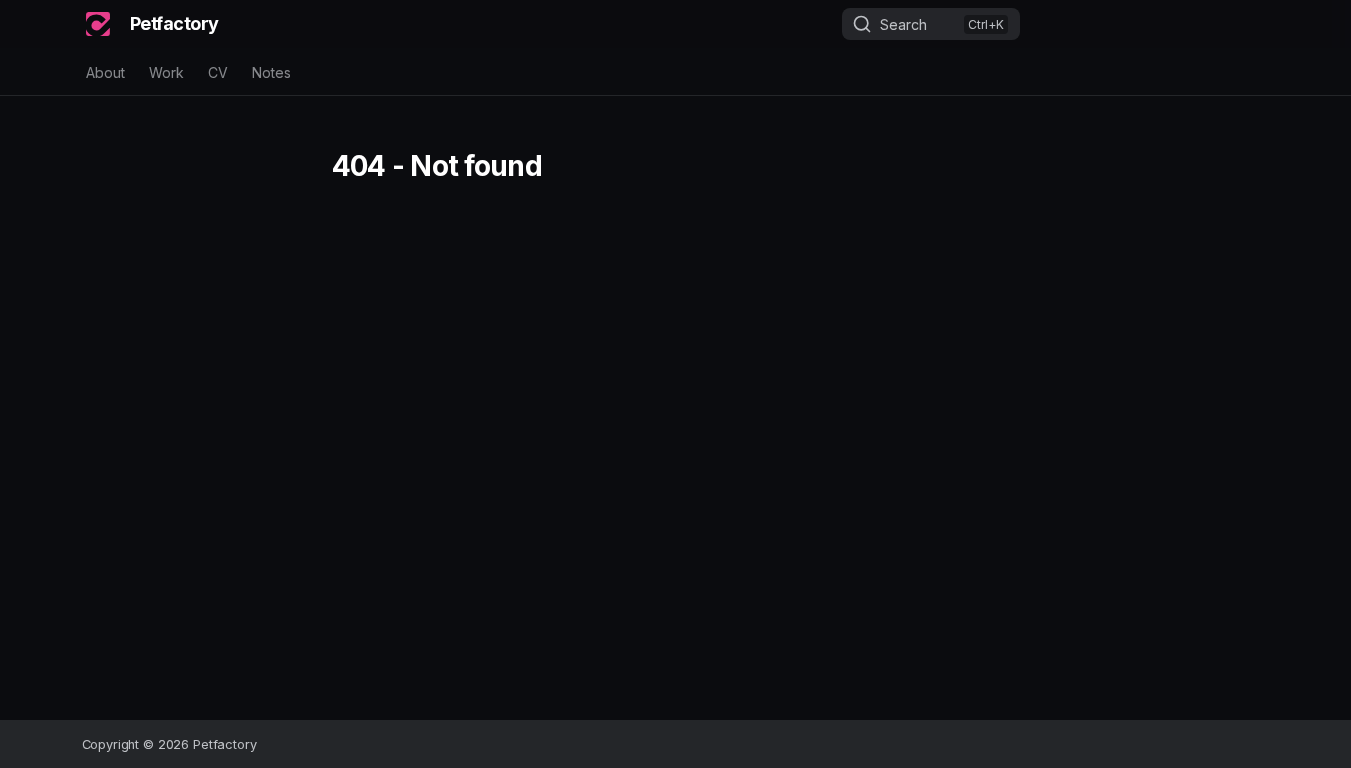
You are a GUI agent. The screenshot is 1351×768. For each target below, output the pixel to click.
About (105, 72)
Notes (271, 72)
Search (903, 24)
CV (218, 72)
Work (166, 72)
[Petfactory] (98, 24)
